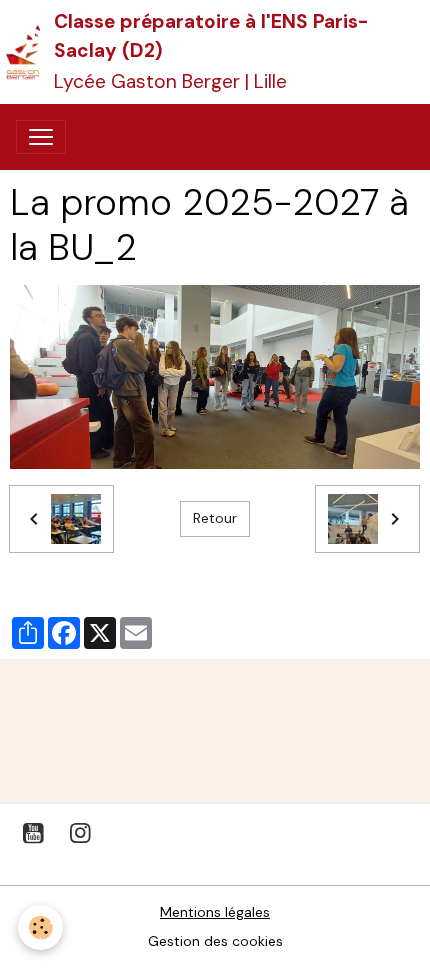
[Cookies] (40, 927)
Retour (215, 518)
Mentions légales (215, 912)
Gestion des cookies (215, 941)
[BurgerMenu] (41, 137)
